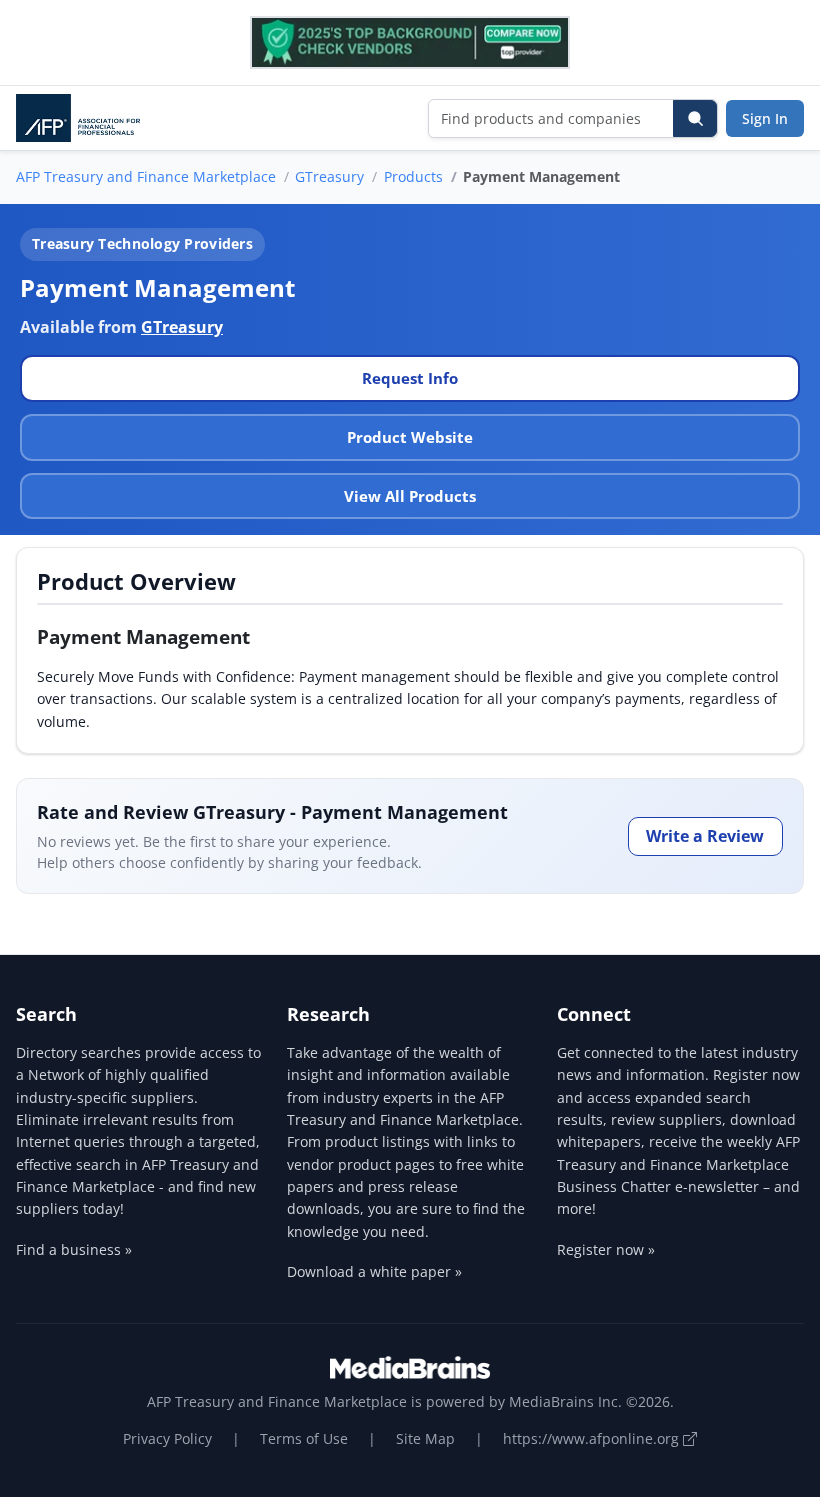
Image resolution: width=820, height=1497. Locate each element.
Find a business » (74, 1249)
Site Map (425, 1438)
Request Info (410, 378)
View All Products (410, 496)
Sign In (765, 118)
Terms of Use (304, 1438)
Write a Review (705, 836)
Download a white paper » (374, 1271)
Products (413, 176)
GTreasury (329, 176)
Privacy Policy (167, 1438)
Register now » (606, 1249)
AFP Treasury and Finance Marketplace (146, 176)
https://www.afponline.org (593, 1438)
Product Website (410, 437)
